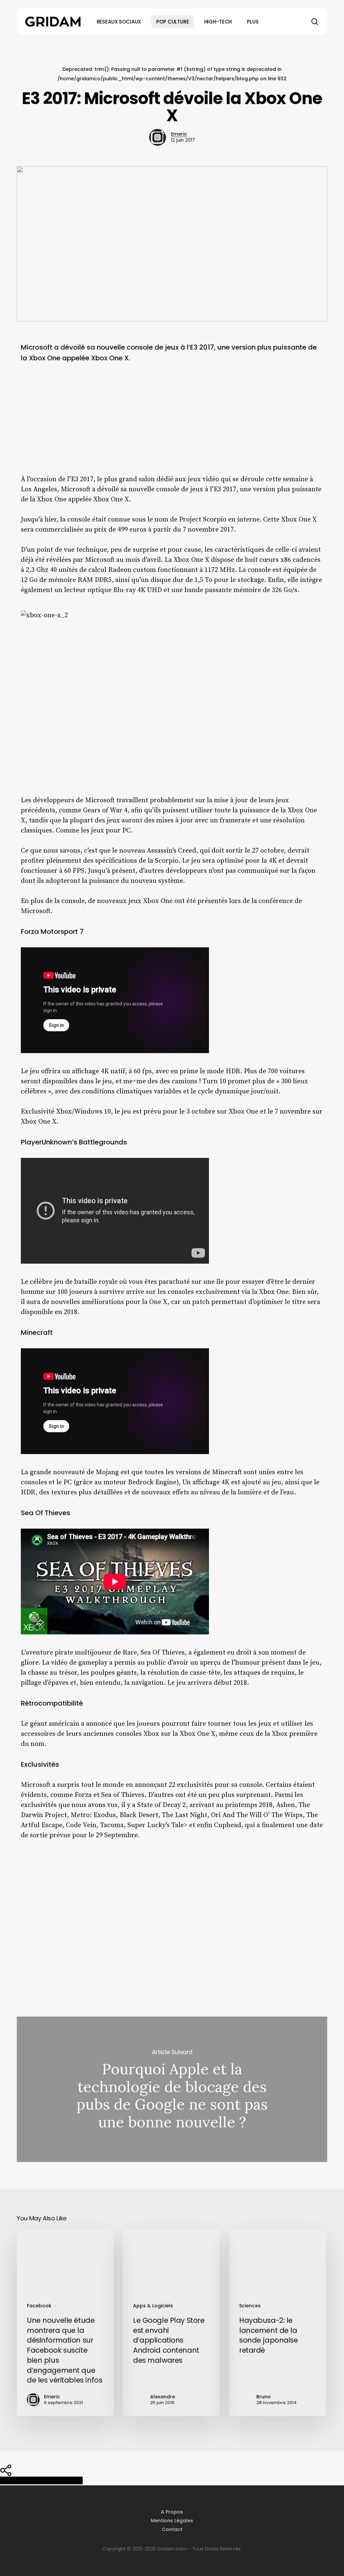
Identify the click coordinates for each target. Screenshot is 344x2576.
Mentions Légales (172, 2521)
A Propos (172, 2512)
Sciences (250, 2306)
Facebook (39, 2306)
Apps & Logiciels (153, 2306)
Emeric (179, 134)
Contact (172, 2529)
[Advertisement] (172, 424)
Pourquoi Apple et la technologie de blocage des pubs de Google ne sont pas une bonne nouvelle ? (172, 2089)
